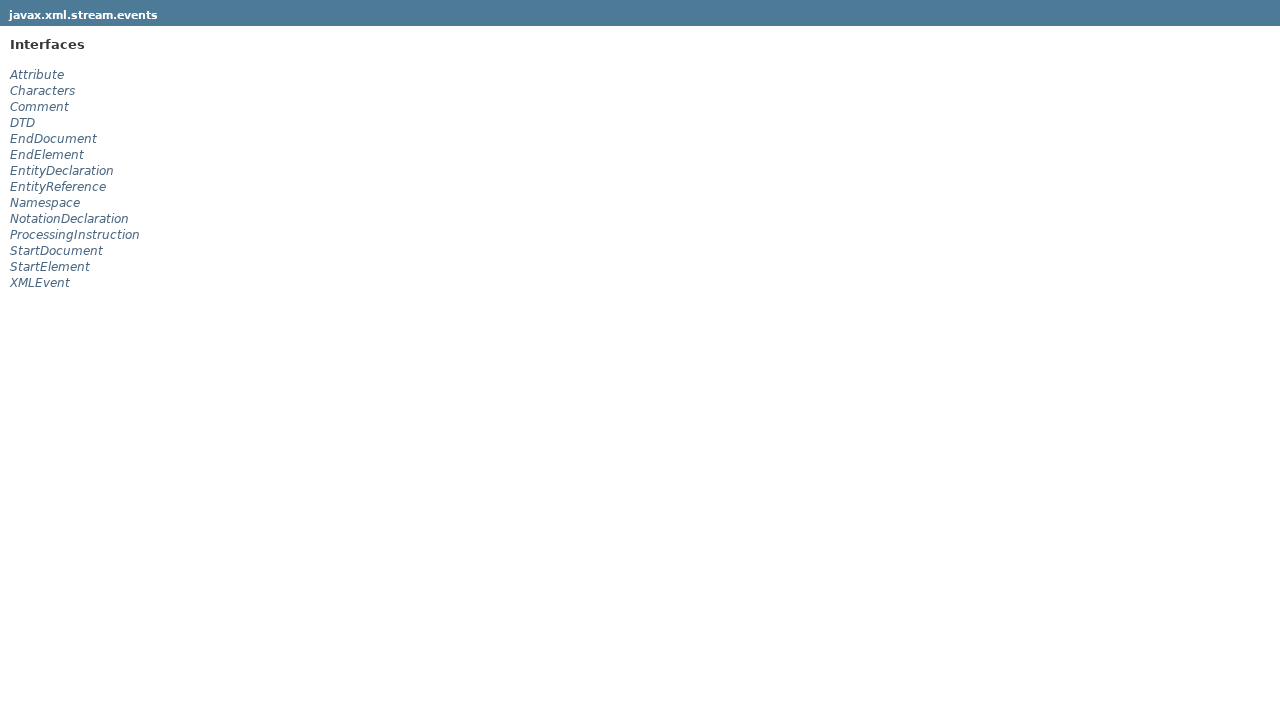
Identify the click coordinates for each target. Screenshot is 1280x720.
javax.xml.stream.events (83, 15)
